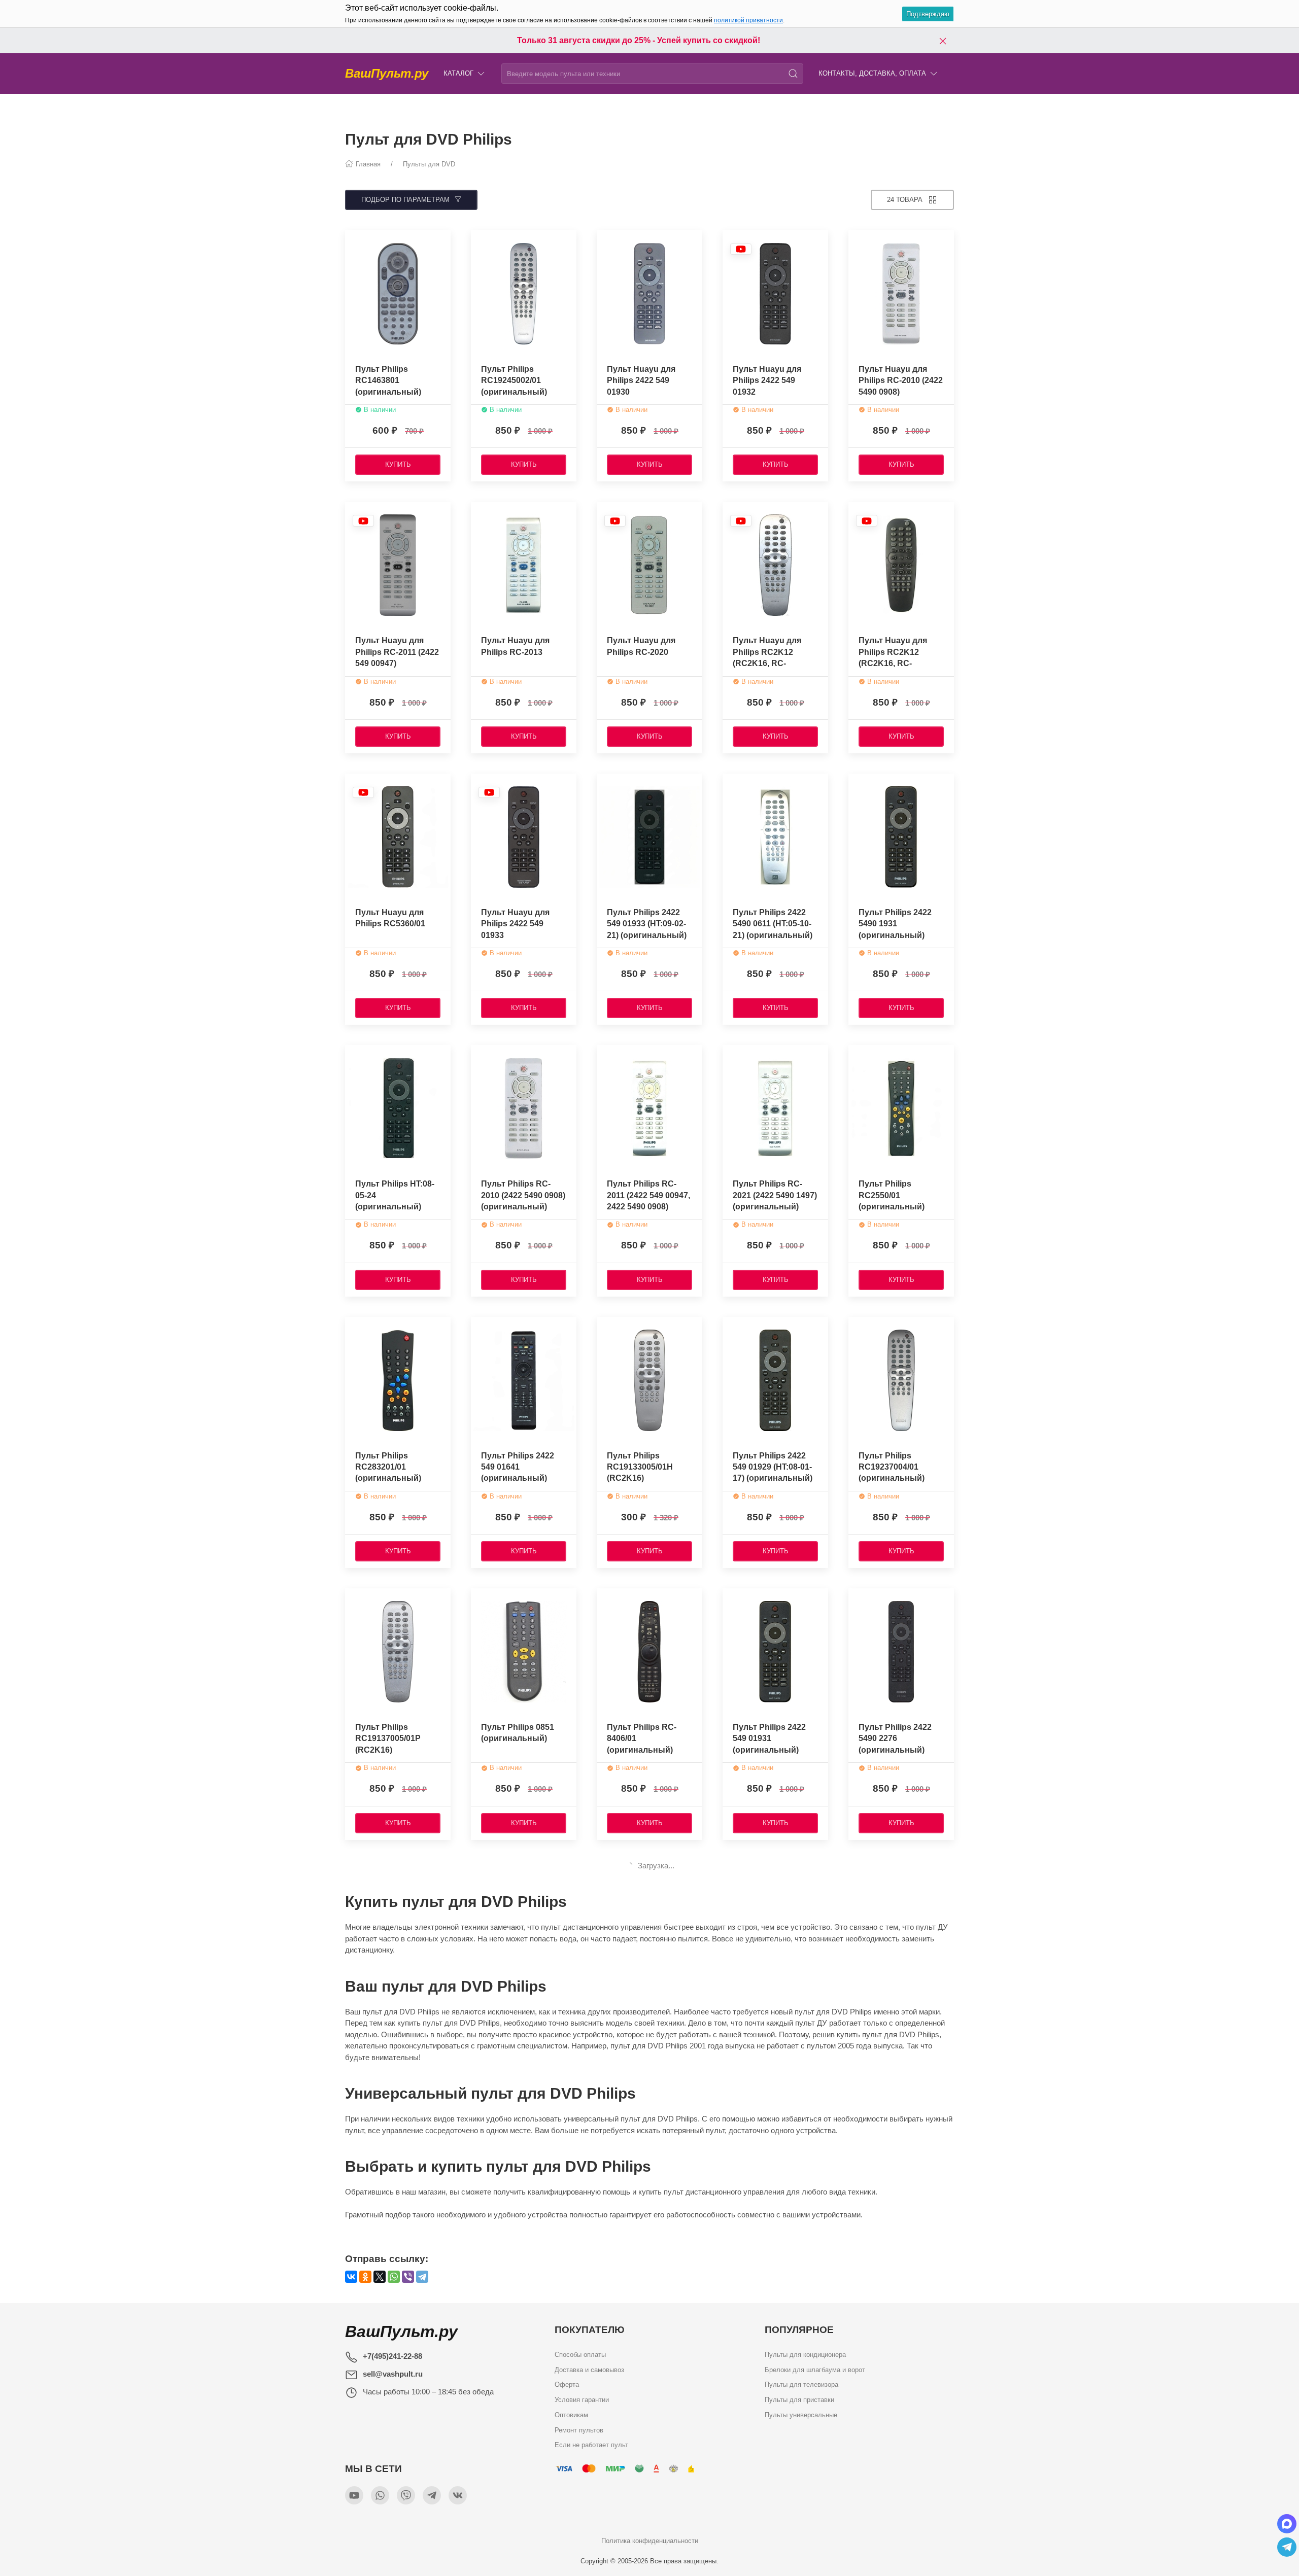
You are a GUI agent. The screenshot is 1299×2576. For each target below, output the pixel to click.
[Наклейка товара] (353, 240)
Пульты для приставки (799, 2400)
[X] (380, 2277)
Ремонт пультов (579, 2430)
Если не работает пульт (591, 2445)
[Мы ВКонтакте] (458, 2495)
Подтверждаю (928, 14)
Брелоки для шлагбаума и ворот (815, 2369)
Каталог (458, 73)
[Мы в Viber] (406, 2495)
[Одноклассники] (365, 2277)
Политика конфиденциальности (650, 2541)
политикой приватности (748, 20)
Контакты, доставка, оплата (872, 73)
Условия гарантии (582, 2400)
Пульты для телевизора (801, 2384)
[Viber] (408, 2277)
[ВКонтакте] (351, 2277)
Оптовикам (571, 2414)
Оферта (567, 2384)
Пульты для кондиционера (805, 2355)
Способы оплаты (580, 2355)
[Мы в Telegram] (432, 2495)
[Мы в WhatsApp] (380, 2495)
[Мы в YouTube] (354, 2495)
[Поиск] (793, 74)
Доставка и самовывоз (589, 2369)
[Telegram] (422, 2277)
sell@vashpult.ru (393, 2374)
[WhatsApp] (394, 2277)
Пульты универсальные (801, 2414)
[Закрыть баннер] (943, 41)
